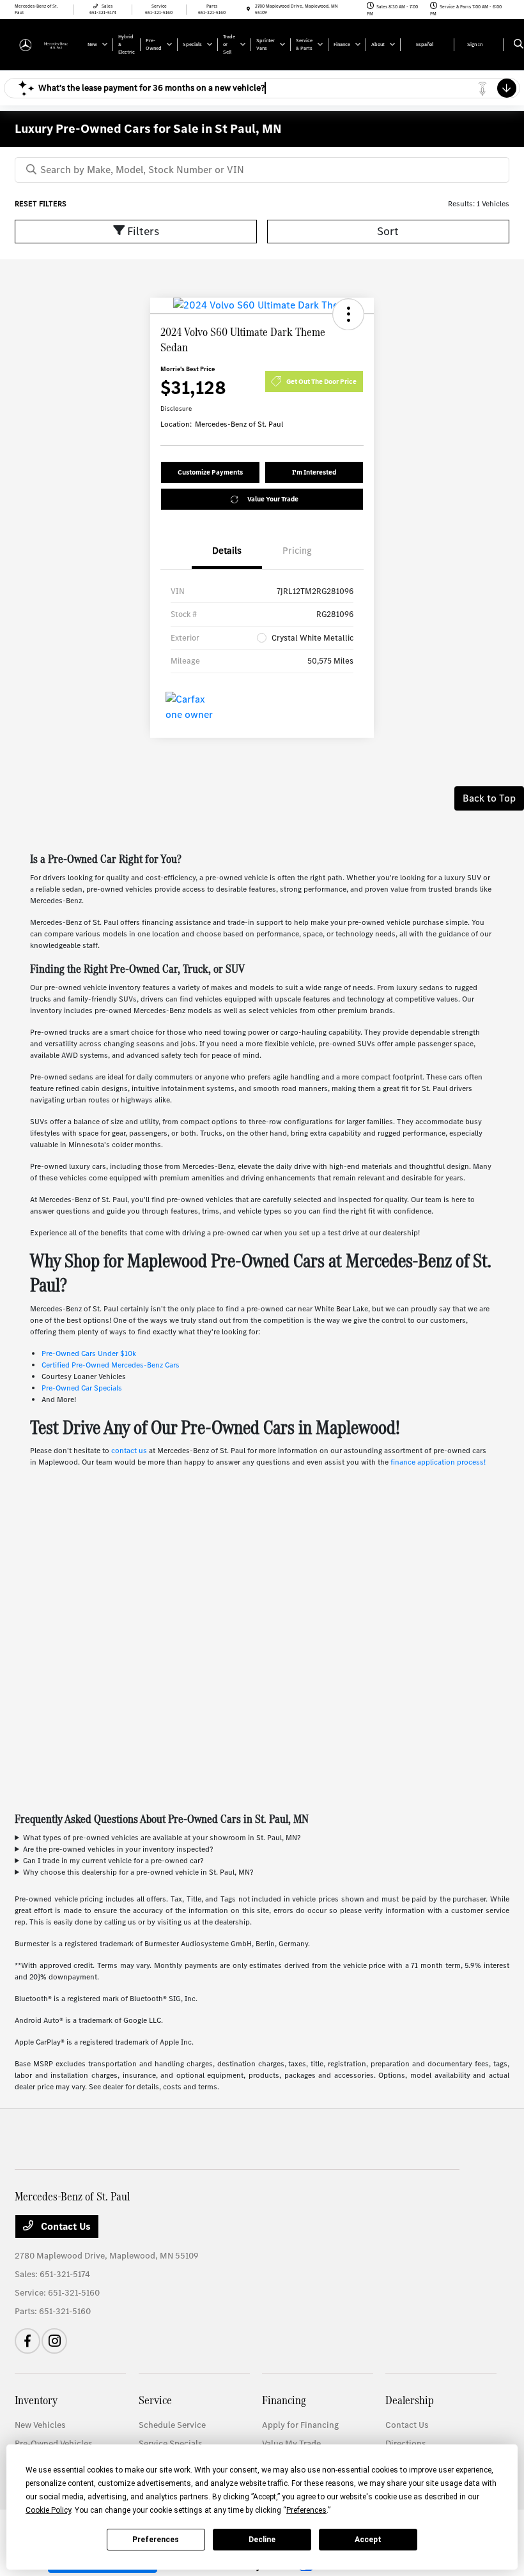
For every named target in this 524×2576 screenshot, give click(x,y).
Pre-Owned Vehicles (53, 2443)
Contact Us (65, 2226)
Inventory (36, 2400)
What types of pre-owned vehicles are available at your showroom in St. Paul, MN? (162, 1838)
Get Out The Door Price (321, 382)
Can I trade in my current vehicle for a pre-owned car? (113, 1861)
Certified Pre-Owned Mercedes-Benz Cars (111, 1365)
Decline (262, 2540)
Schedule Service (172, 2425)
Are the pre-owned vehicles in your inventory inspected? (118, 1849)
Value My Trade (291, 2443)
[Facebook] (27, 2341)
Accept (368, 2540)
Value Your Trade (273, 499)
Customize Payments (210, 472)
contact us (129, 1451)
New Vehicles (40, 2425)
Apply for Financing (300, 2425)
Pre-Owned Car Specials (82, 1388)
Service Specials (170, 2443)
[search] (519, 45)
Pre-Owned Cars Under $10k (89, 1353)
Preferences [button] (306, 2510)
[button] (348, 314)
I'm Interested (314, 472)
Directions (405, 2443)
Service (155, 2400)
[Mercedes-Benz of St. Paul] (49, 44)
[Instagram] (54, 2341)
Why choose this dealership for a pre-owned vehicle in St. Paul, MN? (138, 1872)
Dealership (410, 2400)
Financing (284, 2400)
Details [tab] (227, 551)
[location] (248, 9)
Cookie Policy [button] (48, 2510)
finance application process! (438, 1462)
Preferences (156, 2540)
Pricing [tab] (297, 551)
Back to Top (489, 798)
